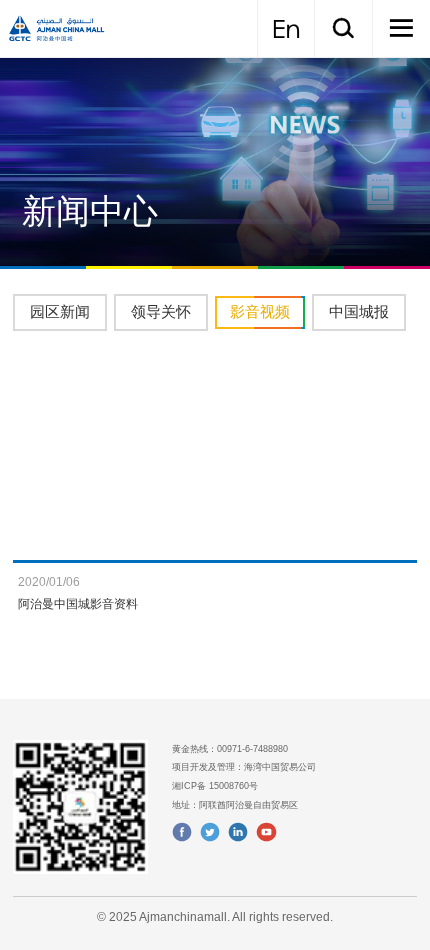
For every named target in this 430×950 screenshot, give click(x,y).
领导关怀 (161, 312)
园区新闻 (60, 312)
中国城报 (359, 312)
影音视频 (260, 312)
